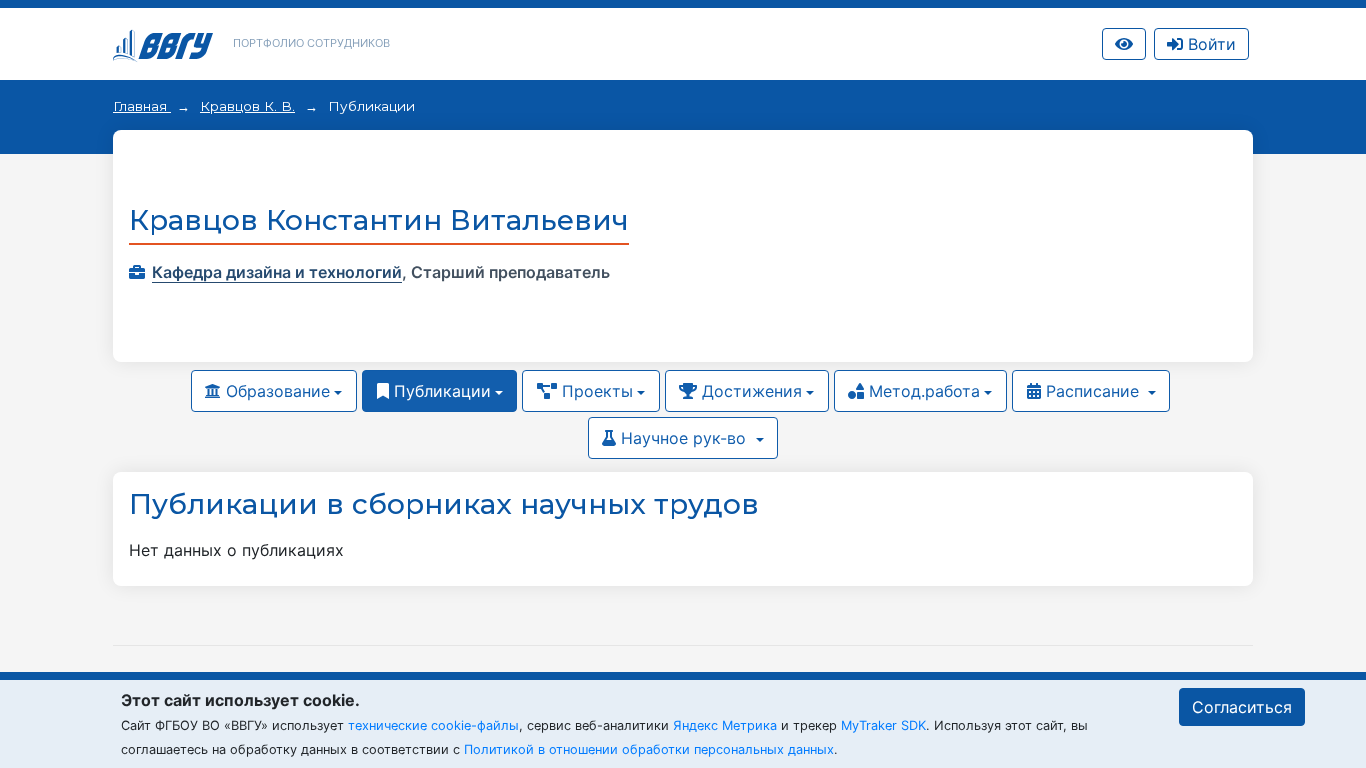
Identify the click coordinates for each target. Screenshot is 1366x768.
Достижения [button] (749, 391)
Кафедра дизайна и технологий (277, 272)
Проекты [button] (595, 391)
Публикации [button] (440, 391)
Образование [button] (275, 391)
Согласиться (1242, 707)
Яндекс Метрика (725, 725)
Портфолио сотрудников (311, 43)
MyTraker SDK (883, 725)
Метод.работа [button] (922, 391)
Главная (142, 106)
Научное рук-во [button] (683, 438)
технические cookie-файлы (433, 725)
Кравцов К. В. (247, 106)
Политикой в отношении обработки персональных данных (649, 749)
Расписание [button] (1092, 391)
